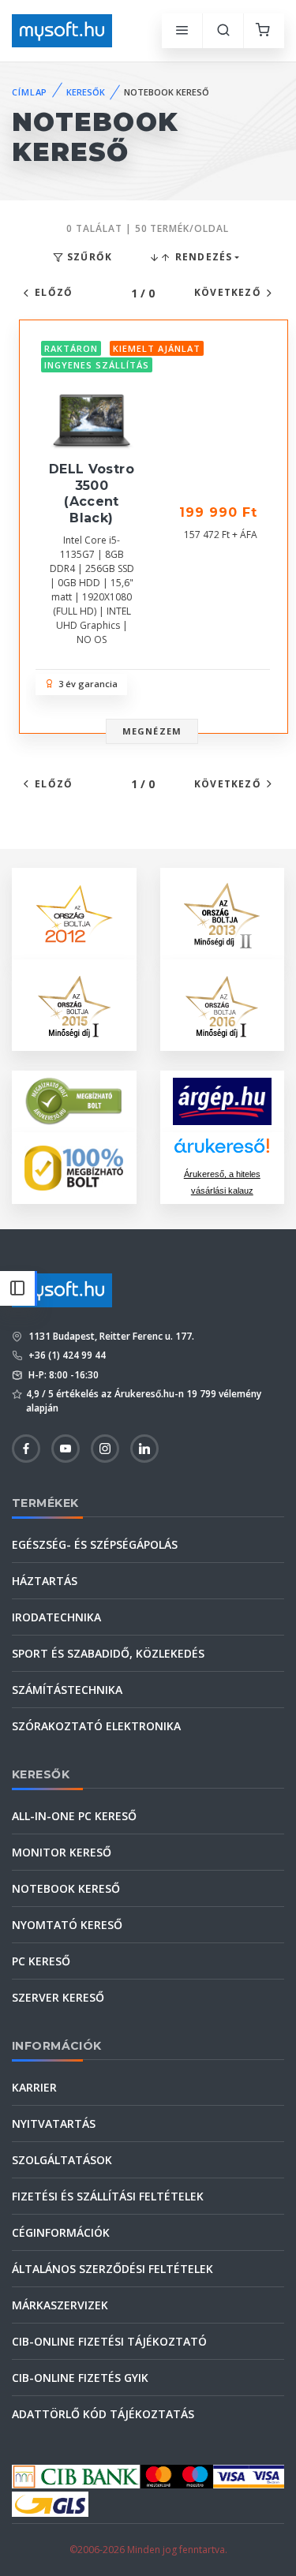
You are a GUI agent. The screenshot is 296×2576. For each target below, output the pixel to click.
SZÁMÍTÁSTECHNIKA (67, 1690)
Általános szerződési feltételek (112, 2269)
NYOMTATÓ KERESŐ (67, 1925)
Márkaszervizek (60, 2305)
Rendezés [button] (202, 257)
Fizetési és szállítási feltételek (108, 2196)
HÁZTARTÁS (45, 1581)
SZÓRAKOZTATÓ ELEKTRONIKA (96, 1726)
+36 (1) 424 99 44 (66, 1355)
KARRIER (34, 2087)
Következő (228, 292)
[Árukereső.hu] (222, 1152)
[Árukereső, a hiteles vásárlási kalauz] (74, 1100)
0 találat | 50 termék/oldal (148, 228)
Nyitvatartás (54, 2124)
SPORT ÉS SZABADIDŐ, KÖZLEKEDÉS (108, 1653)
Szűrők (88, 257)
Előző (54, 292)
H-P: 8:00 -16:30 (62, 1375)
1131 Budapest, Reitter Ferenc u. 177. (110, 1336)
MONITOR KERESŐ (62, 1852)
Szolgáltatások (62, 2160)
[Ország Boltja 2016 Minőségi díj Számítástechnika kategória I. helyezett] (222, 1003)
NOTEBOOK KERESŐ (66, 1888)
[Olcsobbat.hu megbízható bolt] (74, 1168)
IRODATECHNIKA (56, 1617)
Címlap (30, 92)
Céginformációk (61, 2232)
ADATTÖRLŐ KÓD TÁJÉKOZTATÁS (103, 2414)
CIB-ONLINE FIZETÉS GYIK (80, 2378)
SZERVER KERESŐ (58, 1997)
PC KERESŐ (41, 1961)
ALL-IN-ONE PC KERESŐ (74, 1816)
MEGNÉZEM (152, 731)
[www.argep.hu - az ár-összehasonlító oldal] (223, 1101)
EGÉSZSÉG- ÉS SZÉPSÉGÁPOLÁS (95, 1544)
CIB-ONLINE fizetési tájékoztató (109, 2341)
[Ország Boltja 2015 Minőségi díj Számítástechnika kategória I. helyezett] (74, 1003)
